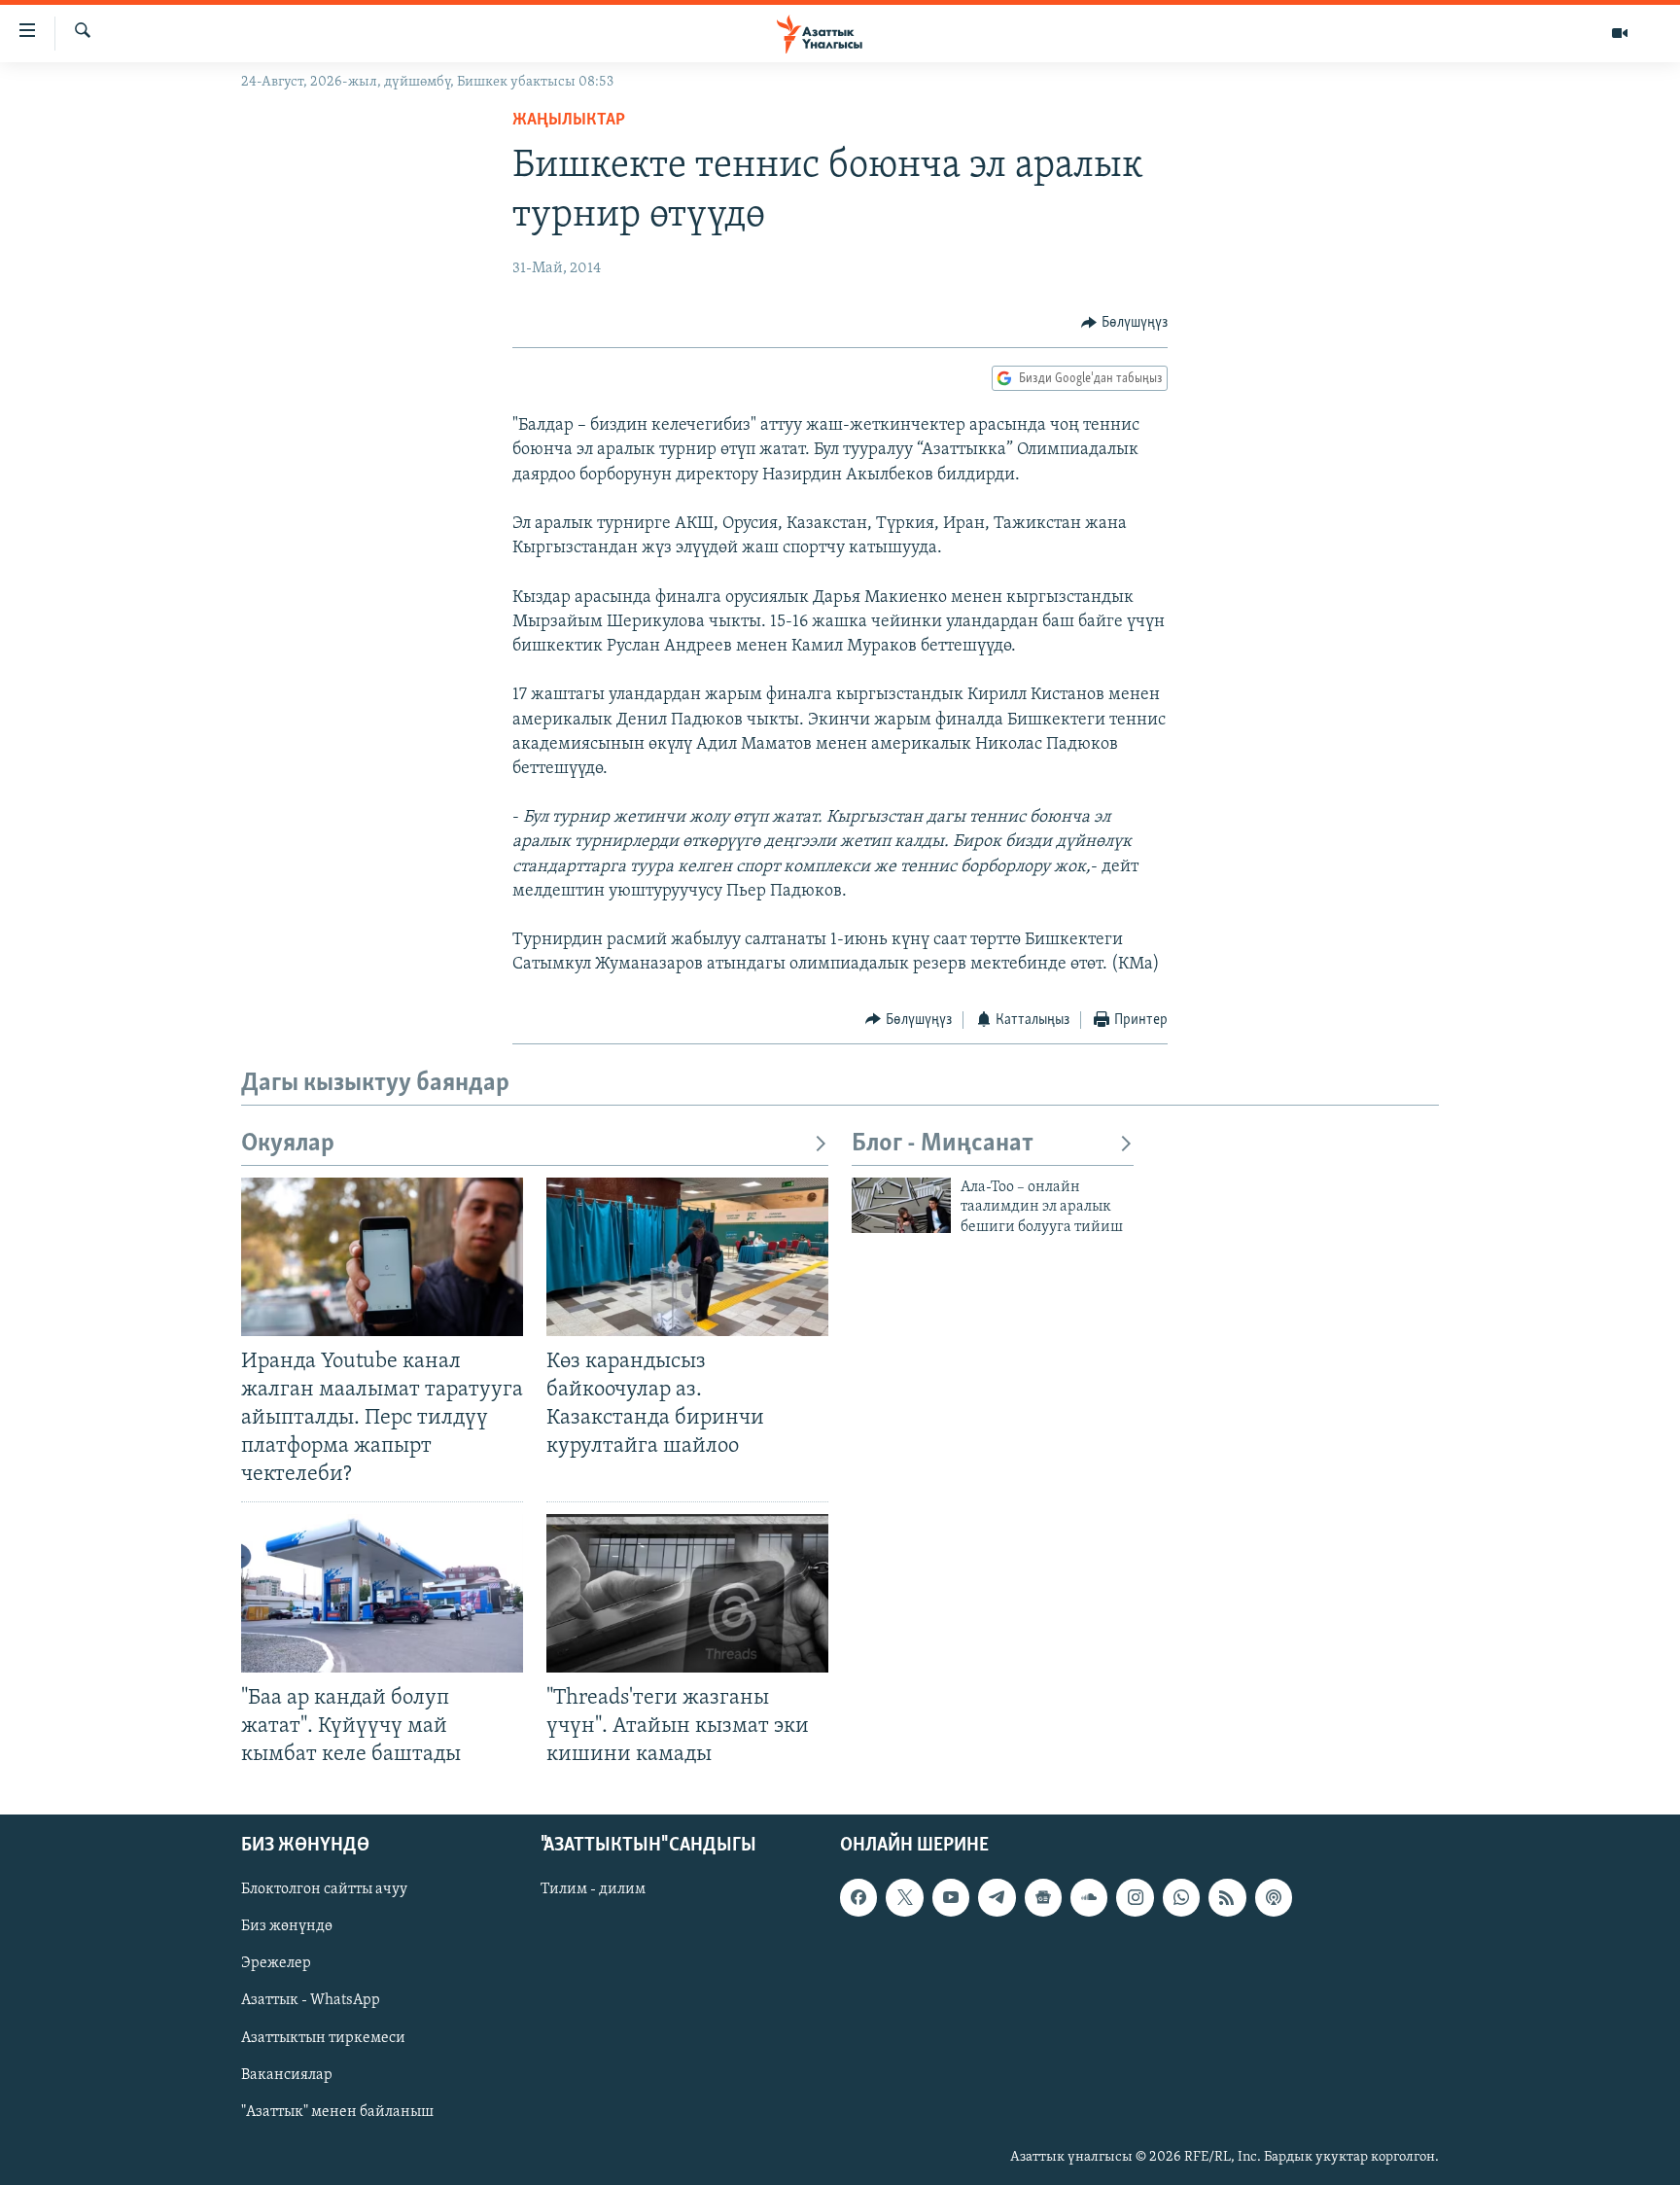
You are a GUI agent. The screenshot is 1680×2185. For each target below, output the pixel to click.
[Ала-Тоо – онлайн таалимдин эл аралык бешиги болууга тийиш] (901, 1205)
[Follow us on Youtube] (951, 1897)
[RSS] (1227, 1897)
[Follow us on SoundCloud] (1089, 1897)
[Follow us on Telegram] (997, 1897)
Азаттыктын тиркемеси (323, 2038)
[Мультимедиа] (1620, 33)
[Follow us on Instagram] (1135, 1897)
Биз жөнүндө (287, 1926)
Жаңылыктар (569, 121)
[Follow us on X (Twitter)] (904, 1897)
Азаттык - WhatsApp (311, 2001)
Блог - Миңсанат (943, 1144)
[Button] (1124, 323)
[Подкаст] (1274, 1897)
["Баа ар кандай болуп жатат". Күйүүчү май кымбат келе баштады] (382, 1593)
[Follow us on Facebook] (858, 1897)
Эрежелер (276, 1964)
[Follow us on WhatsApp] (1181, 1897)
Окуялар (288, 1144)
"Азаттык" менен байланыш (337, 2112)
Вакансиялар (287, 2075)
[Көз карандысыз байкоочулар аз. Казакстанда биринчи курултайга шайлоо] (687, 1257)
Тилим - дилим (593, 1889)
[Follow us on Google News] (1043, 1897)
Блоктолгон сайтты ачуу (324, 1889)
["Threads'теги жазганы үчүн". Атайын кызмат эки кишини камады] (687, 1593)
